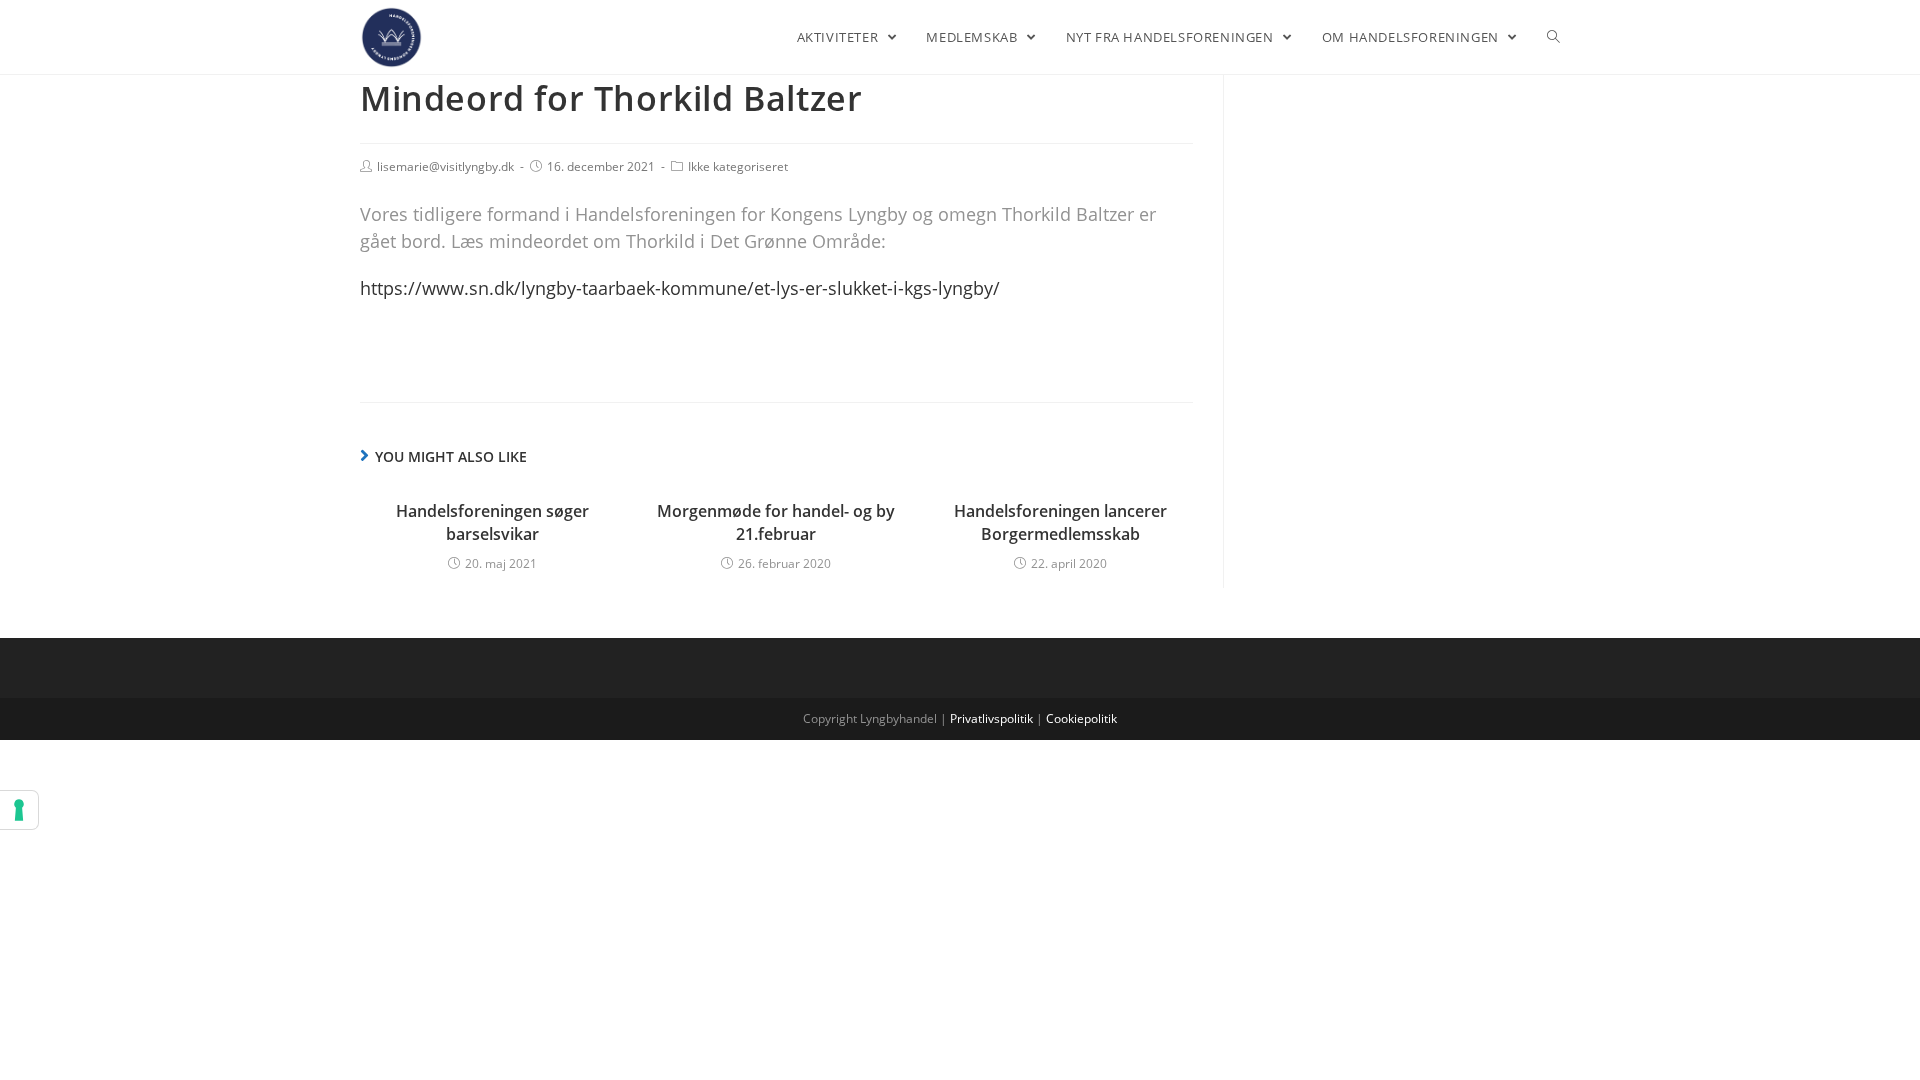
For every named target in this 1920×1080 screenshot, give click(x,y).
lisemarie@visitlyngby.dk (445, 166)
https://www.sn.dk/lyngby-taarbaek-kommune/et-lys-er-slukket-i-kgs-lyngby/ (680, 288)
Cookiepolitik (1081, 718)
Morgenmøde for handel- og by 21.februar (776, 522)
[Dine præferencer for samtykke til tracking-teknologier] (19, 810)
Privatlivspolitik (991, 718)
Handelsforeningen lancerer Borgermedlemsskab (1060, 522)
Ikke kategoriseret (738, 166)
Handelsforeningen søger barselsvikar (492, 522)
